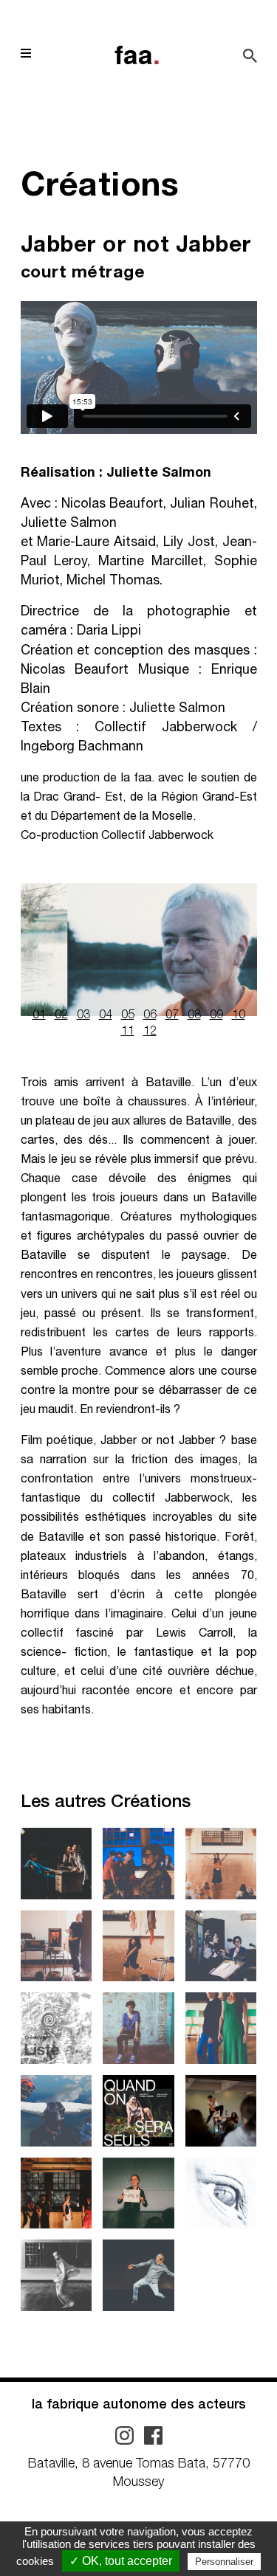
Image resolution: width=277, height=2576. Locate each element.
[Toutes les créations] (57, 2028)
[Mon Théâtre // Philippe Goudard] (138, 2275)
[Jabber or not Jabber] (57, 2111)
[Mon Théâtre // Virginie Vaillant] (138, 2193)
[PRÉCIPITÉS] (221, 2028)
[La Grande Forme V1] (138, 1864)
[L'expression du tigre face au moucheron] (57, 2193)
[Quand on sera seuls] (138, 2111)
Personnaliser (224, 2562)
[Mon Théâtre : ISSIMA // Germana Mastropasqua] (221, 1864)
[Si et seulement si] (138, 2028)
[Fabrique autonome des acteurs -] (137, 55)
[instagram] (126, 2437)
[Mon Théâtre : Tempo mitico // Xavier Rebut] (57, 1946)
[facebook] (153, 2437)
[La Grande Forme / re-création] (57, 1864)
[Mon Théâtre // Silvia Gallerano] (138, 1946)
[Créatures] (221, 2193)
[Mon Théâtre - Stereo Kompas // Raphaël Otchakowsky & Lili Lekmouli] (221, 2111)
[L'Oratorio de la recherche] (221, 1946)
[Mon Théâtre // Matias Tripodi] (57, 2275)
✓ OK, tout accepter (121, 2561)
